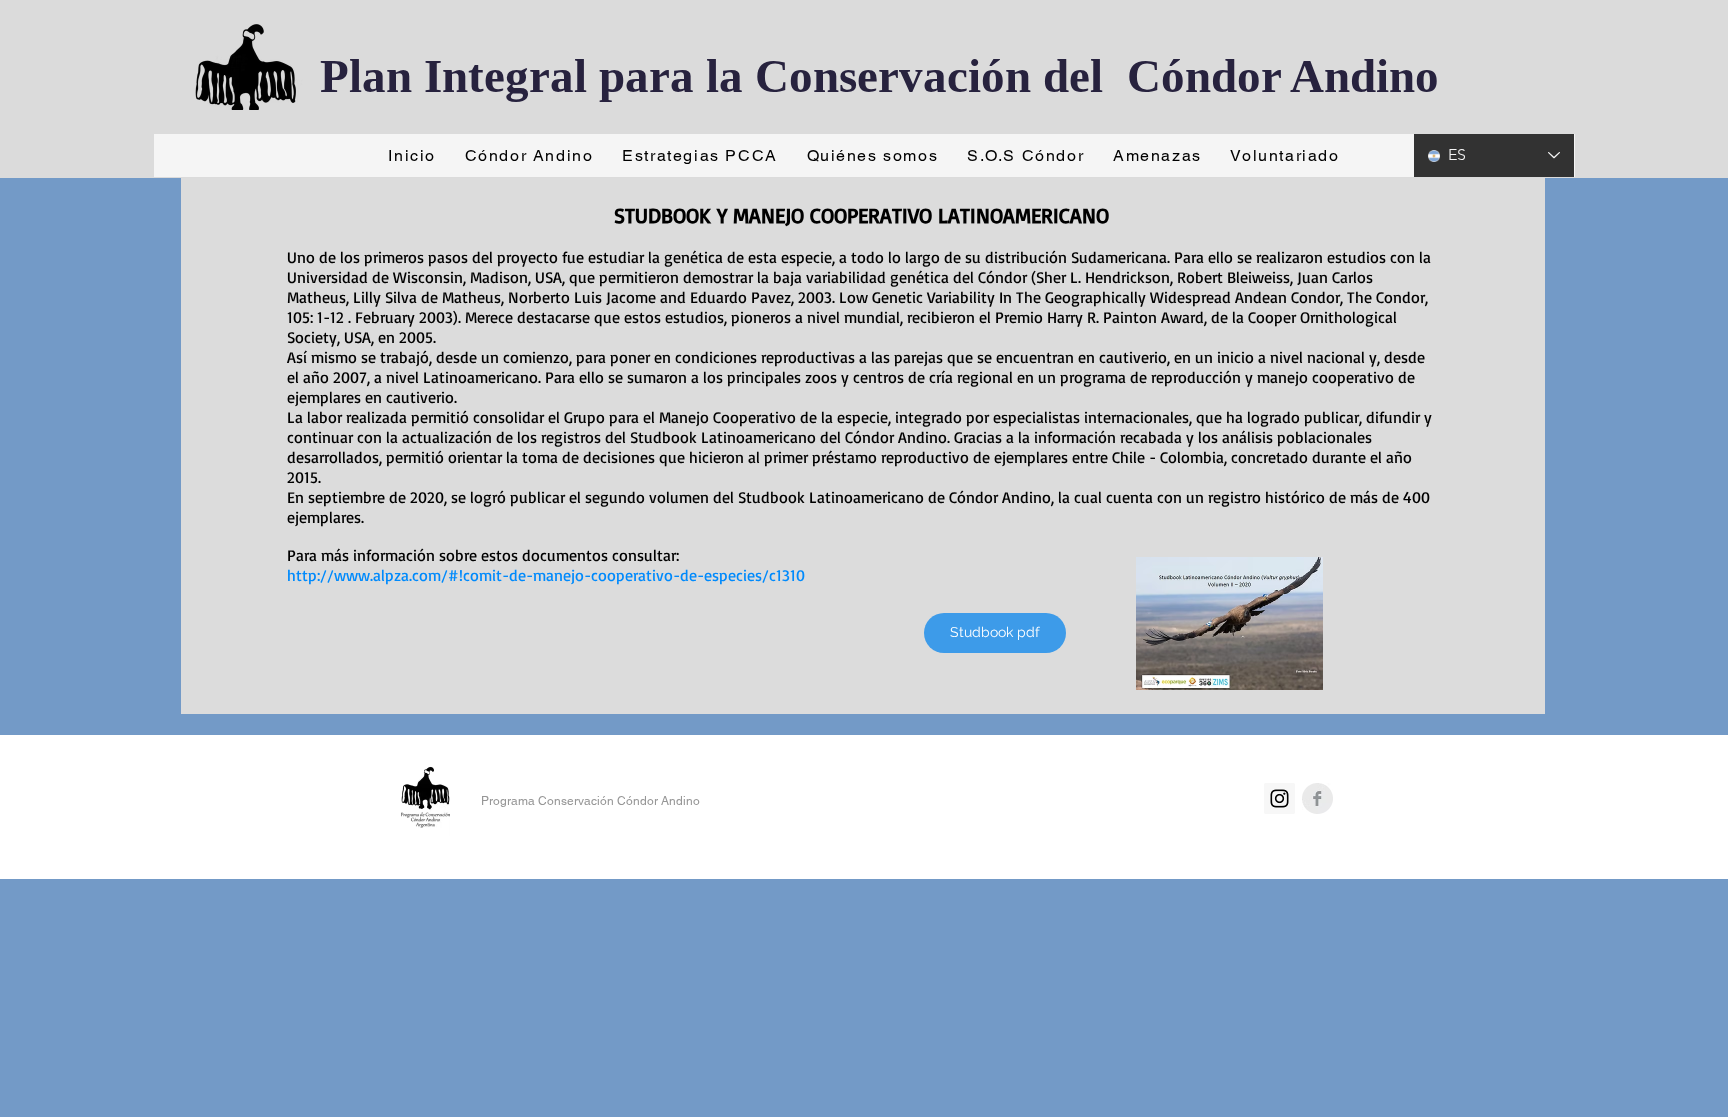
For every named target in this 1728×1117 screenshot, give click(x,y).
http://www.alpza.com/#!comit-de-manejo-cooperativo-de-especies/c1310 (546, 575)
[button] (529, 156)
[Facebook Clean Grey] (1317, 798)
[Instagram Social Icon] (1279, 798)
